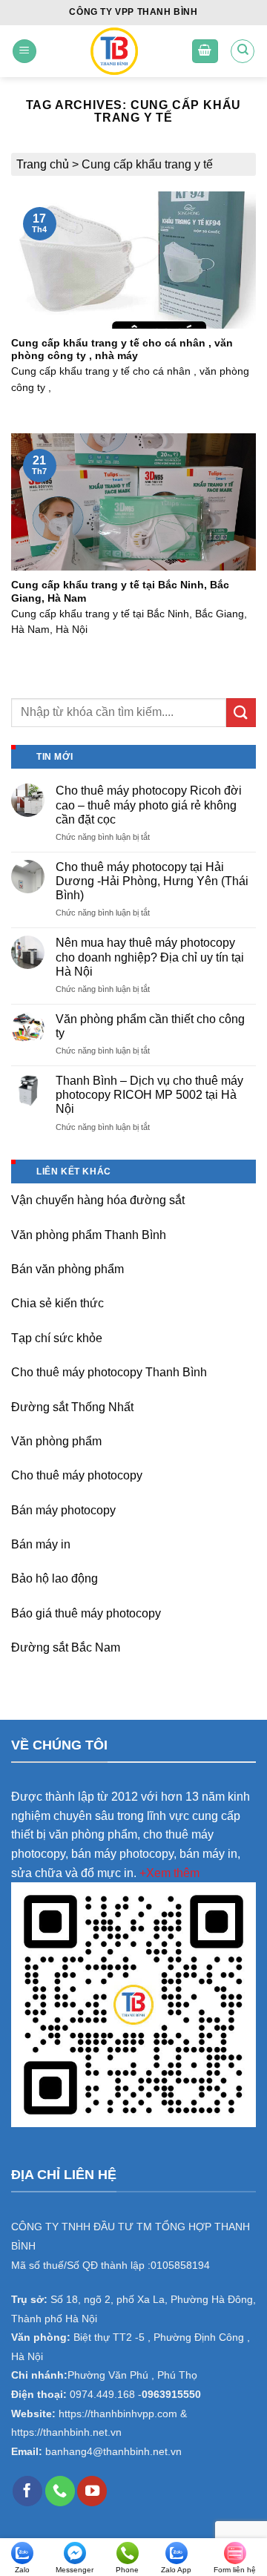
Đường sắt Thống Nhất (72, 1407)
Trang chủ (43, 164)
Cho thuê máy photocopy (77, 1475)
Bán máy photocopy (63, 1510)
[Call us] (60, 2491)
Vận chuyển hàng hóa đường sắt (98, 1200)
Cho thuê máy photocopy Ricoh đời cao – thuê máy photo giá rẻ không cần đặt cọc (149, 805)
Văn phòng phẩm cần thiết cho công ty (150, 1026)
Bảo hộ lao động (55, 1578)
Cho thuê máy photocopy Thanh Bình (109, 1372)
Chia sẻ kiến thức (57, 1303)
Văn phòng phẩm (56, 1441)
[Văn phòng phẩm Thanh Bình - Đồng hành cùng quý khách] (114, 51)
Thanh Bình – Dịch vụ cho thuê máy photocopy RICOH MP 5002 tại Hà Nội (149, 1095)
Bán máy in (41, 1544)
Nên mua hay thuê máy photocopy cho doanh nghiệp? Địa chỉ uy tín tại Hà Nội (150, 957)
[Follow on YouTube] (92, 2491)
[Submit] (241, 713)
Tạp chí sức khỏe (57, 1338)
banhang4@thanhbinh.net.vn (113, 2452)
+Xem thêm (169, 1873)
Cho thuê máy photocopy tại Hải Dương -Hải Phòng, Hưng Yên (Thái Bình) (152, 881)
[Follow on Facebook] (27, 2491)
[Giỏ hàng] (205, 52)
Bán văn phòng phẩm (67, 1269)
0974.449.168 (102, 2395)
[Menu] (24, 52)
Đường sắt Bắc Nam (66, 1647)
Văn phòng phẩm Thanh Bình (89, 1235)
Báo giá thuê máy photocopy (86, 1613)
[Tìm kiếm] (243, 51)
